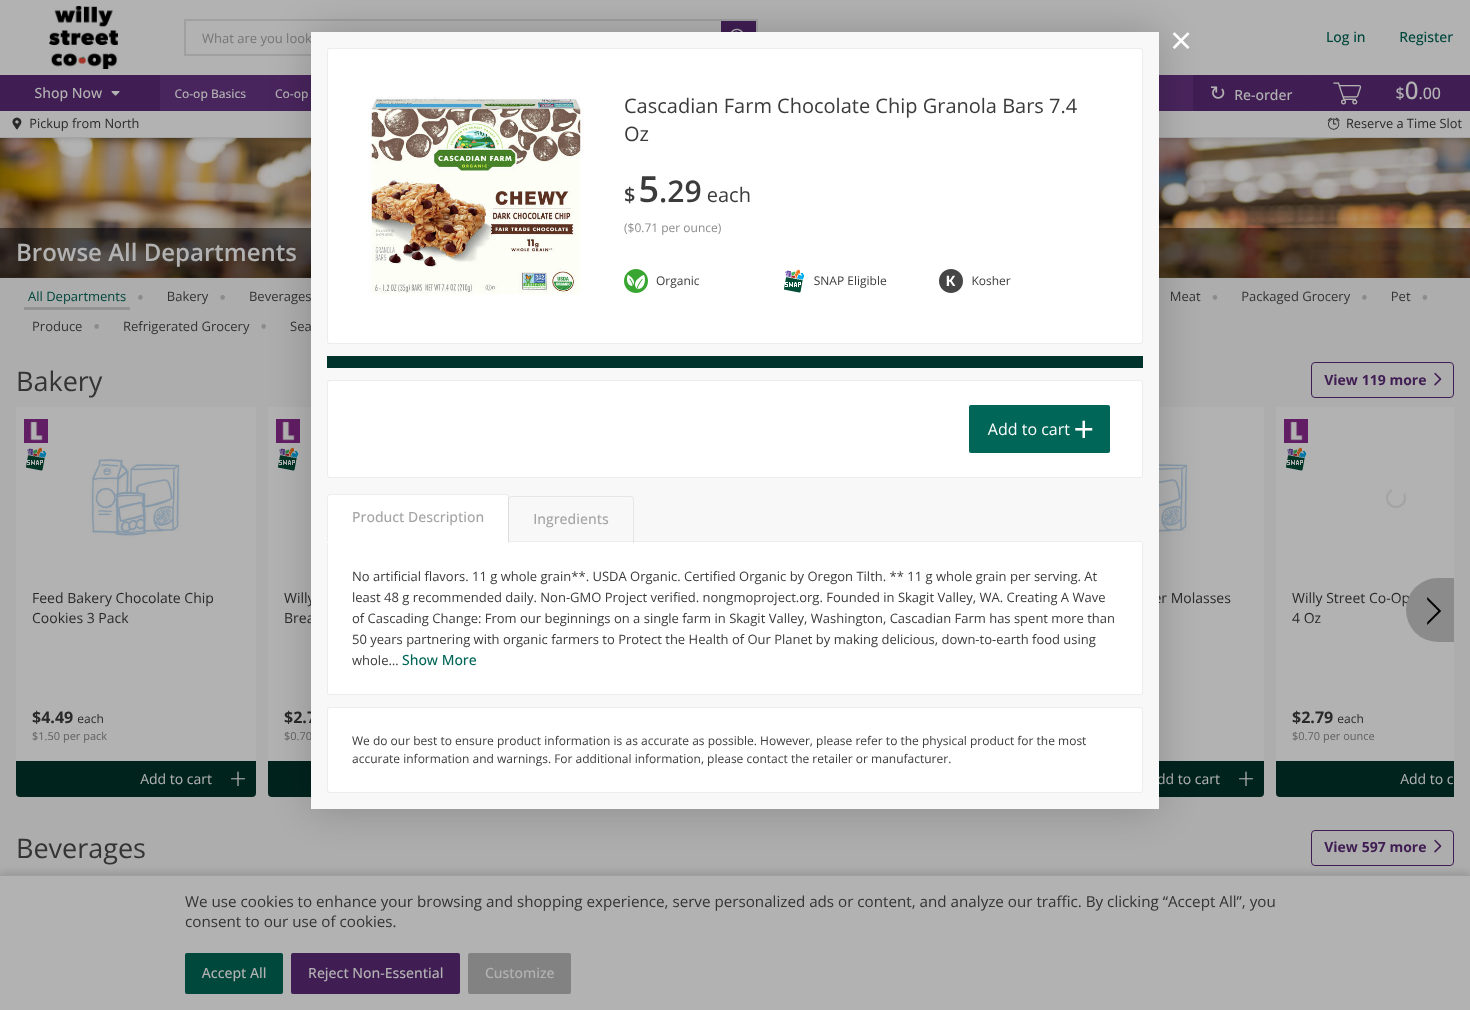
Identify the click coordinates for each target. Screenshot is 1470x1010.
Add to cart (1029, 429)
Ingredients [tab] (570, 519)
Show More (439, 660)
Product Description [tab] (418, 517)
